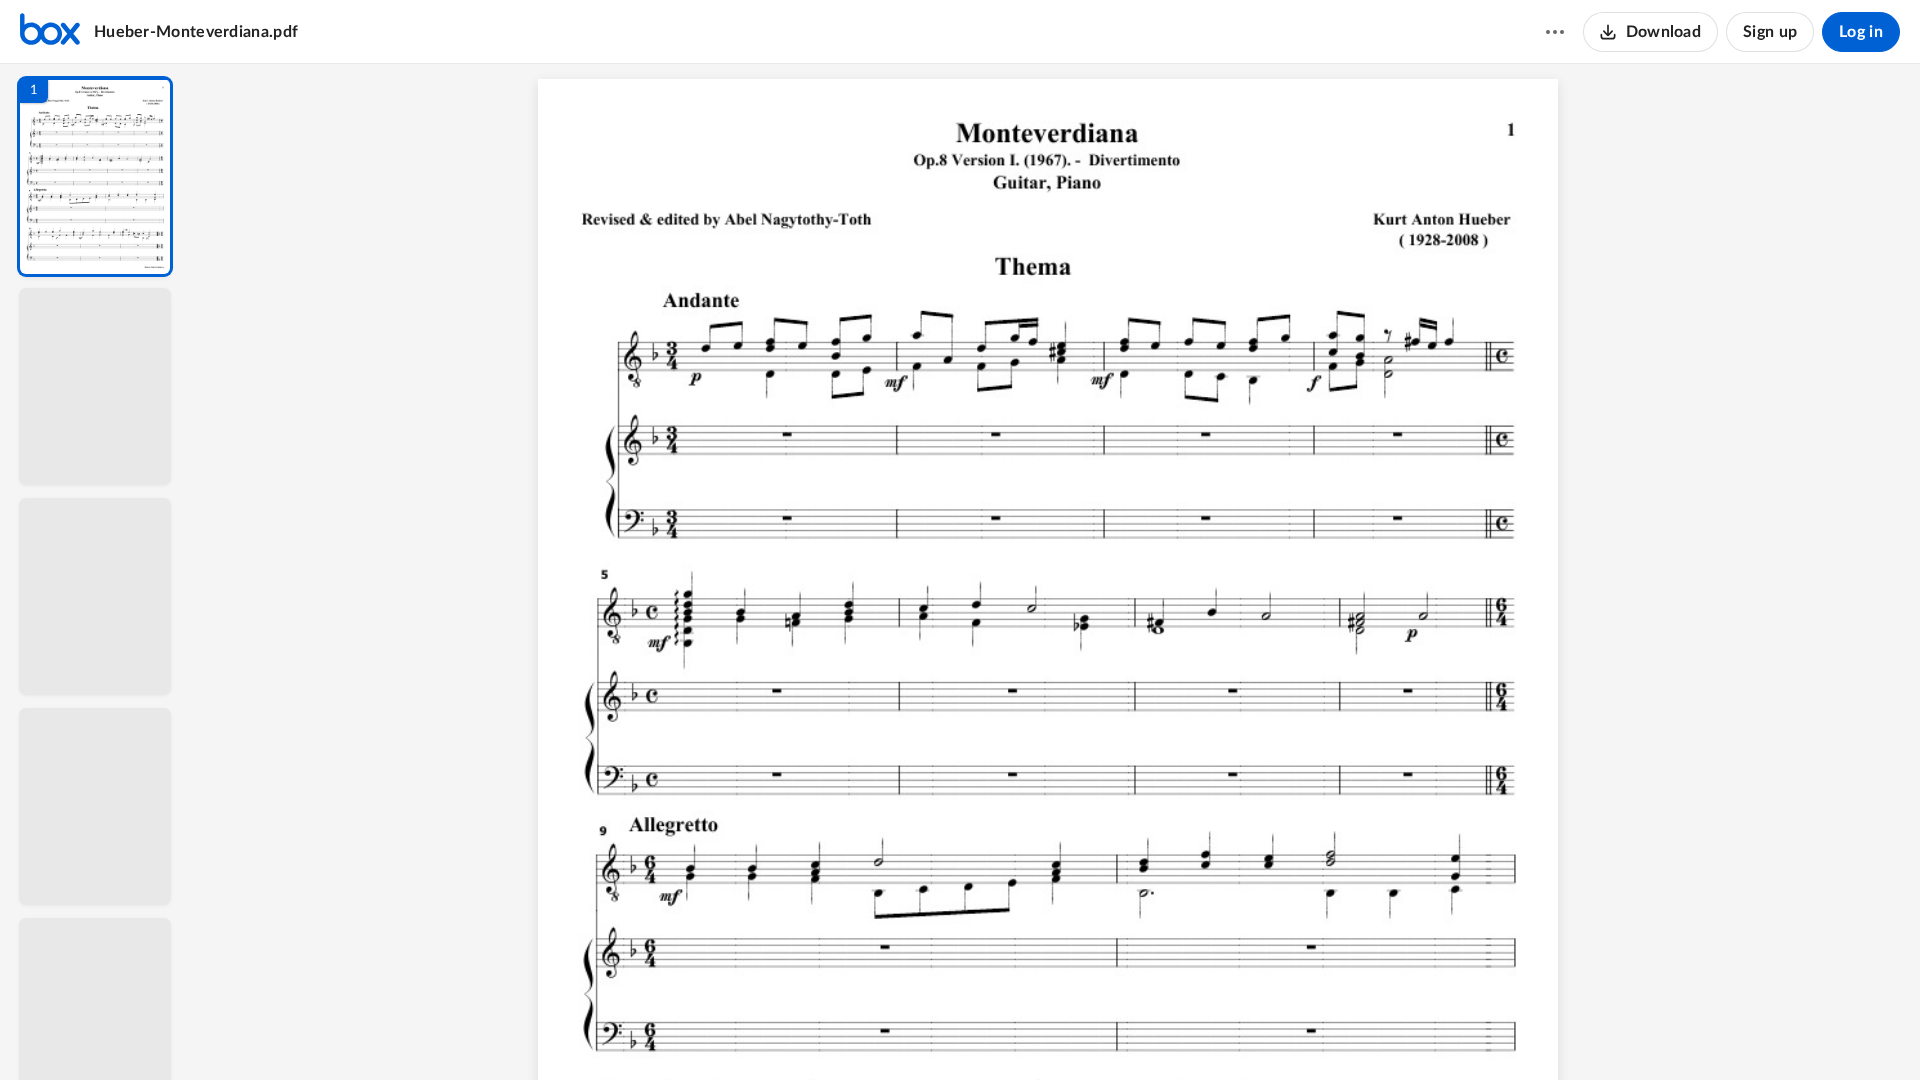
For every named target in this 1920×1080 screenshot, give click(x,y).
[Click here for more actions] (1555, 32)
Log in (1861, 32)
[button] (95, 176)
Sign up (1770, 32)
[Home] (50, 32)
